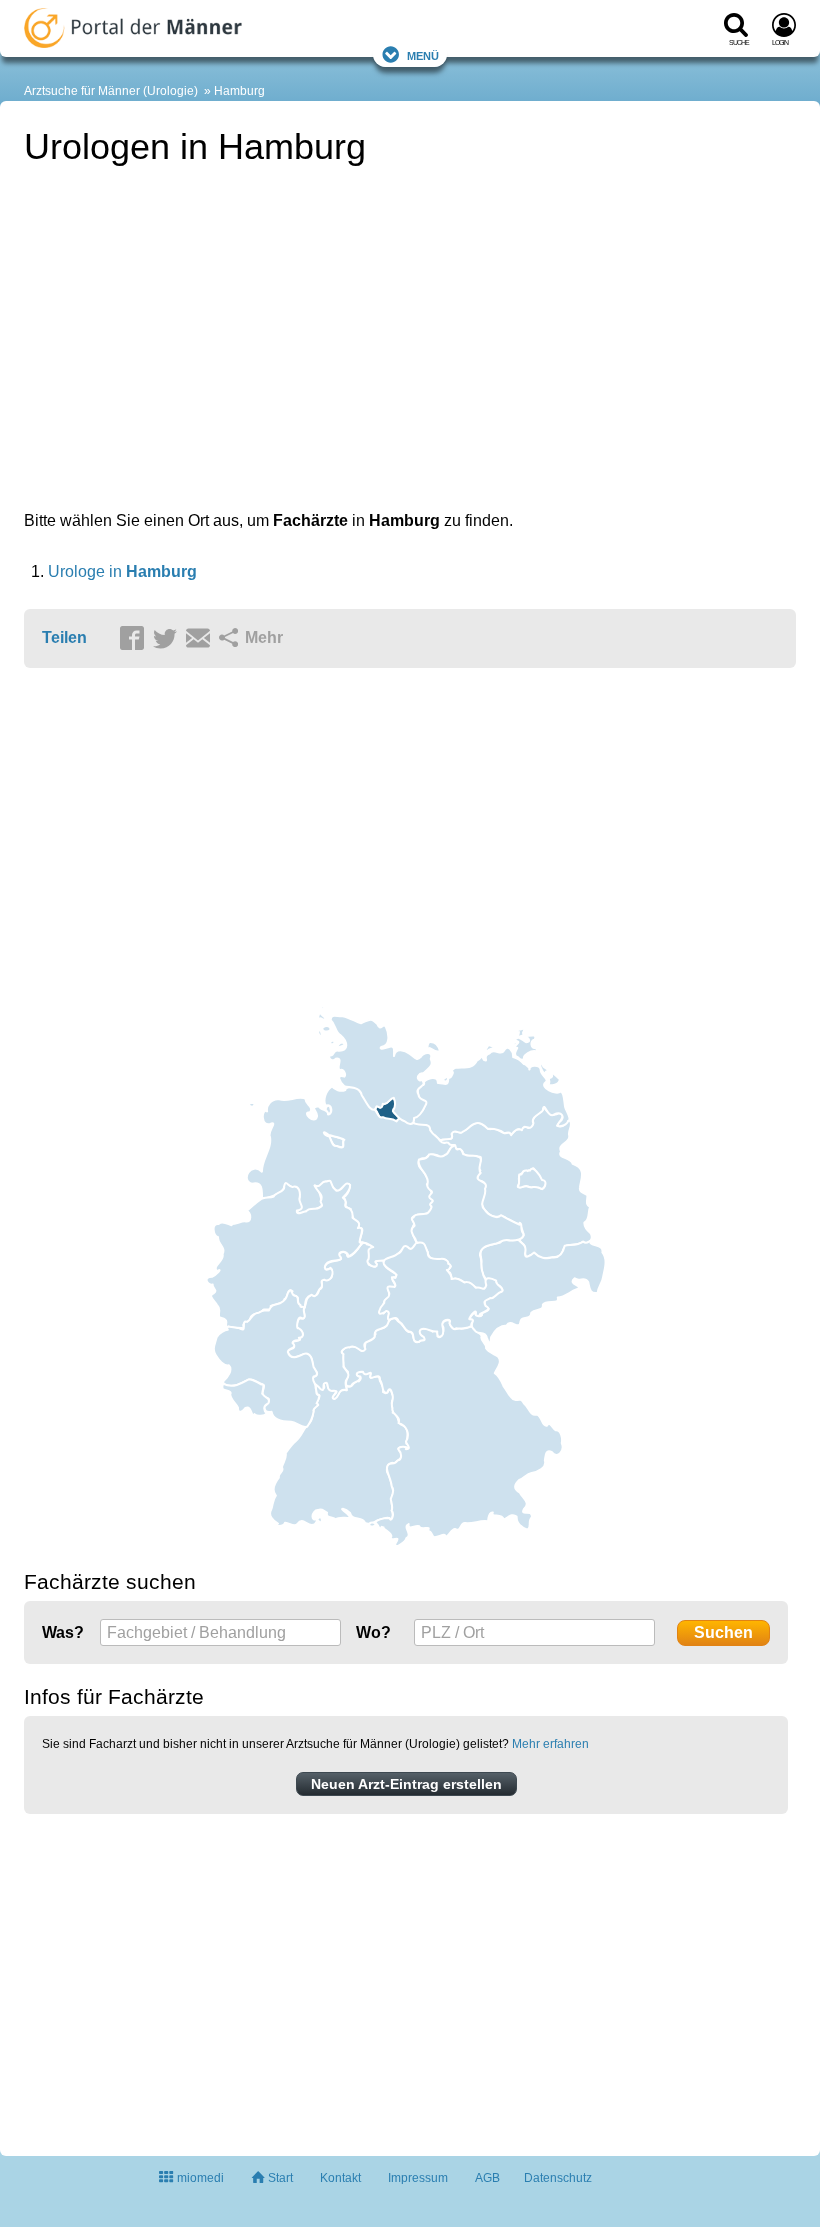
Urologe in (122, 571)
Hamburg (239, 91)
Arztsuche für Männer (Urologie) (111, 91)
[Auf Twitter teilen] (168, 639)
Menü (423, 54)
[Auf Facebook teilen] (135, 639)
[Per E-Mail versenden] (201, 639)
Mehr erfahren (550, 1744)
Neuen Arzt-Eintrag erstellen (406, 1784)
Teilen (64, 637)
